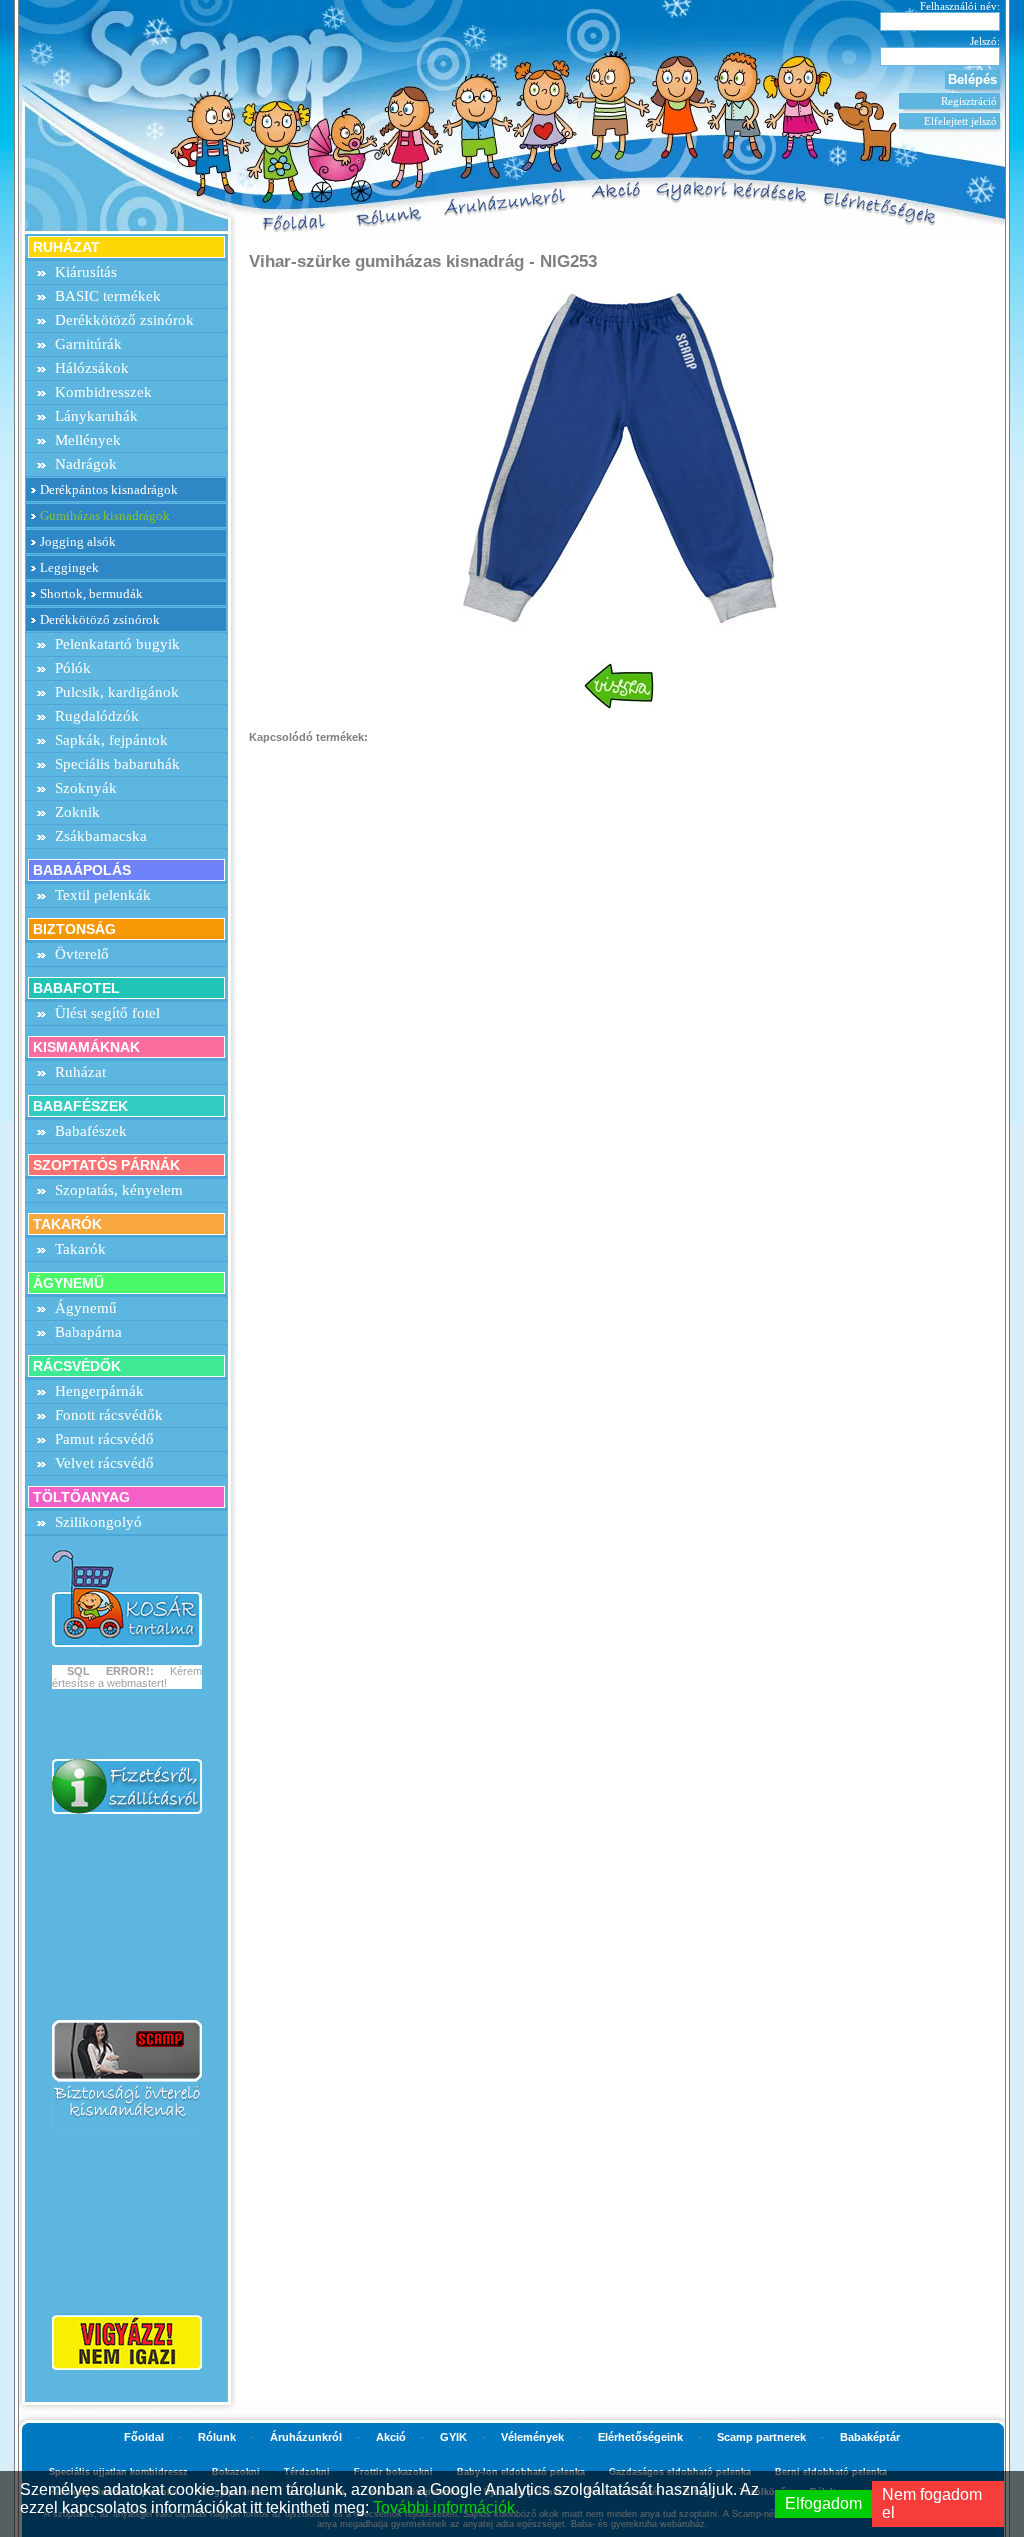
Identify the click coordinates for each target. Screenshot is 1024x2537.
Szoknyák (86, 788)
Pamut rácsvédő (104, 1439)
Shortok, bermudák (91, 593)
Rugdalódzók (97, 716)
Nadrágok (86, 464)
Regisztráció (969, 101)
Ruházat (80, 1072)
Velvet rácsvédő (104, 1463)
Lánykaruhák (96, 416)
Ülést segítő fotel (107, 1013)
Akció (391, 2437)
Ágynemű (86, 1308)
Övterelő (82, 954)
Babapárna (88, 1332)
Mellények (88, 440)
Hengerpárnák (99, 1391)
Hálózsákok (92, 368)
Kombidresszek (103, 392)
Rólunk (217, 2437)
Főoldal (144, 2437)
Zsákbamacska (101, 836)
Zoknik (77, 812)
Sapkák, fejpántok (111, 740)
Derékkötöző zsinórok (124, 320)
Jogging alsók (78, 541)
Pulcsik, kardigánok (117, 692)
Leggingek (69, 567)
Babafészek (91, 1131)
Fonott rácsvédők (109, 1415)
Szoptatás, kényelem (119, 1190)
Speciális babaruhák (117, 764)
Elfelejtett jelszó (960, 121)
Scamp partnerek (761, 2437)
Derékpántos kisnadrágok (109, 489)
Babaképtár (870, 2437)
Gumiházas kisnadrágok (105, 515)
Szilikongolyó (98, 1522)
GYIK (453, 2437)
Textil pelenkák (103, 895)
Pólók (73, 668)
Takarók (80, 1249)
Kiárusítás (86, 272)
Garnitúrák (88, 344)
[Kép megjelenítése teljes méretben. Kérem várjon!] (619, 456)
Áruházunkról (306, 2437)
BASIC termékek (108, 296)
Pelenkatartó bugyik (117, 644)
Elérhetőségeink (640, 2437)
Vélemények (532, 2437)
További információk (444, 2507)
